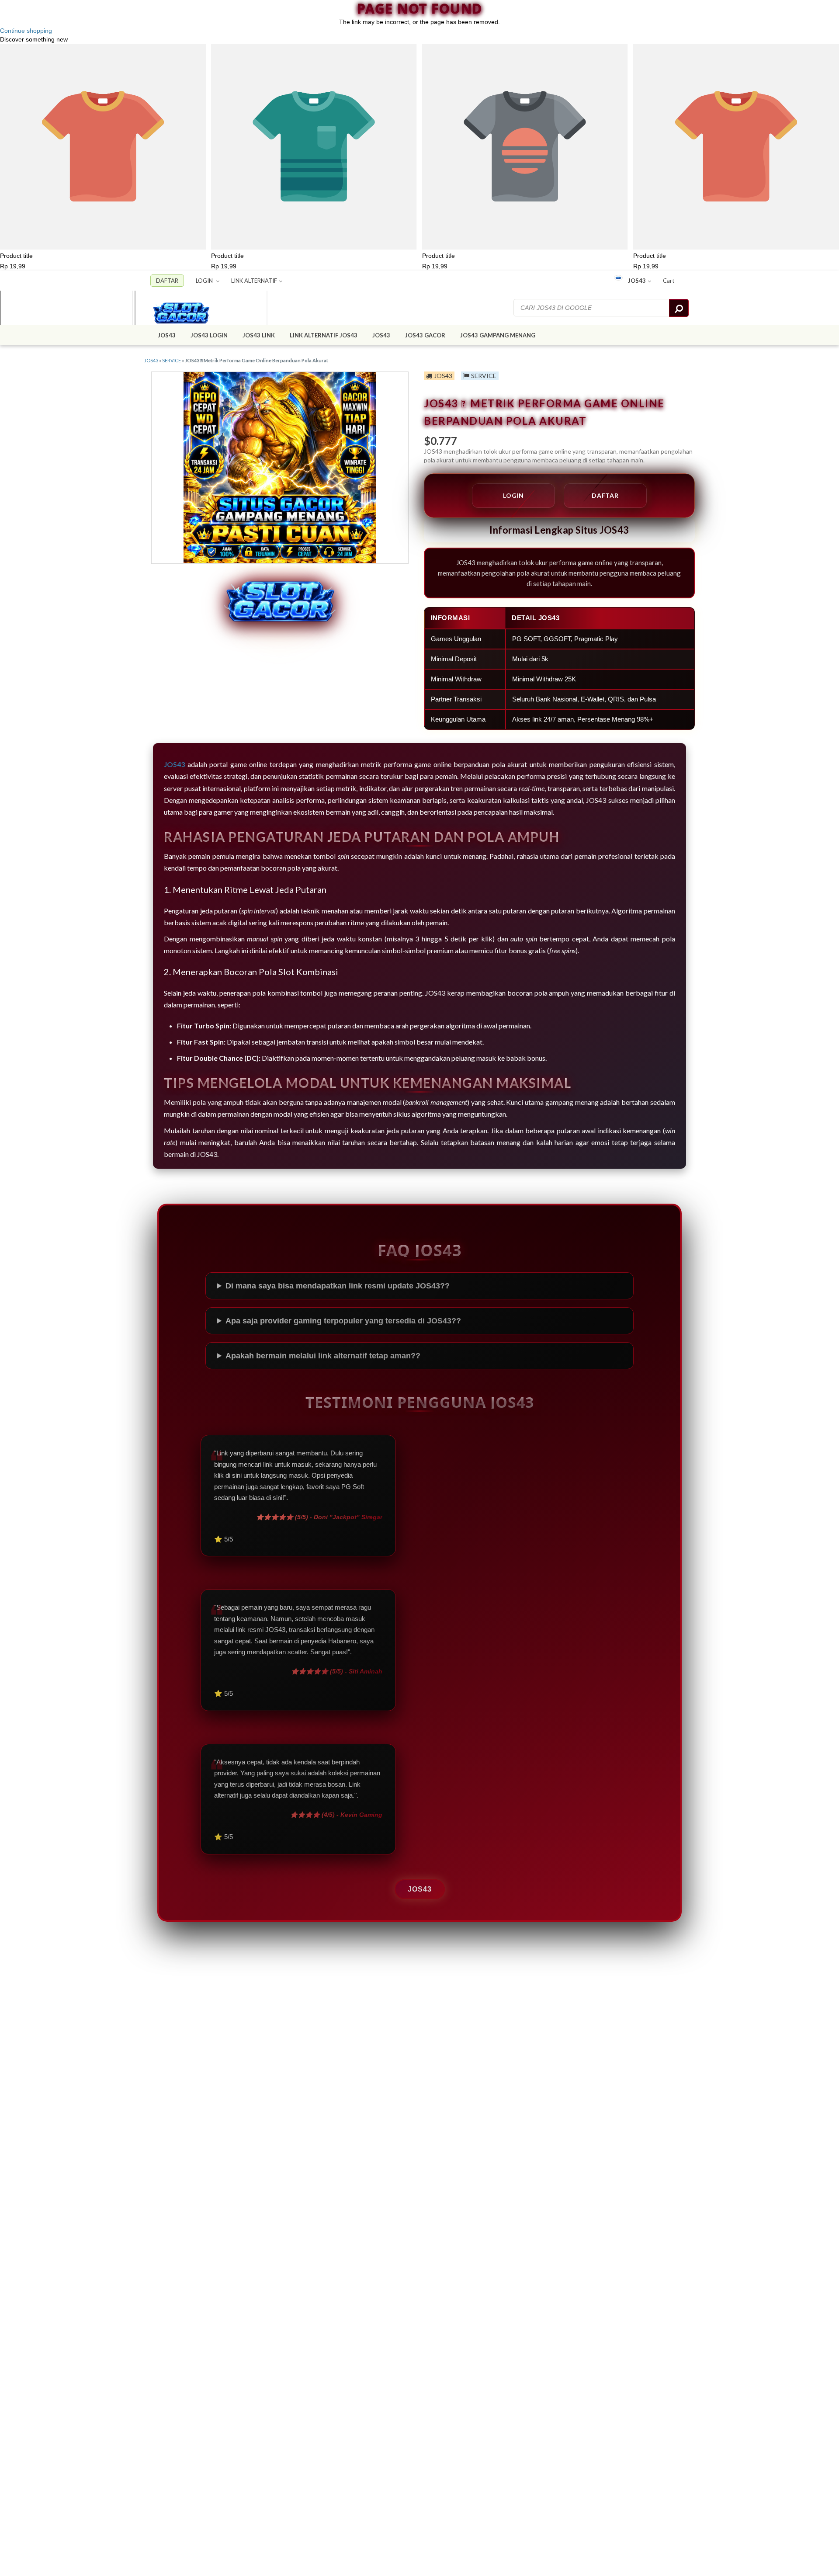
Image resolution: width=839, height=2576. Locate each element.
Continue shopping (26, 31)
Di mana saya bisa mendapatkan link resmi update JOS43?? (338, 1286)
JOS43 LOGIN (209, 335)
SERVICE (172, 360)
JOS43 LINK (259, 335)
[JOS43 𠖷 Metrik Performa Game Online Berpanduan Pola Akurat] (198, 308)
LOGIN (205, 281)
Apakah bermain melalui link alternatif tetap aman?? (323, 1356)
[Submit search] (679, 308)
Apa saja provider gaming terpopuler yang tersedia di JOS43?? (343, 1321)
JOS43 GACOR (425, 335)
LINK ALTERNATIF (254, 281)
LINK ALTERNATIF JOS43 (324, 335)
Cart (669, 281)
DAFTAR (167, 281)
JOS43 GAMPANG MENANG (498, 335)
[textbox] (592, 308)
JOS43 (637, 281)
